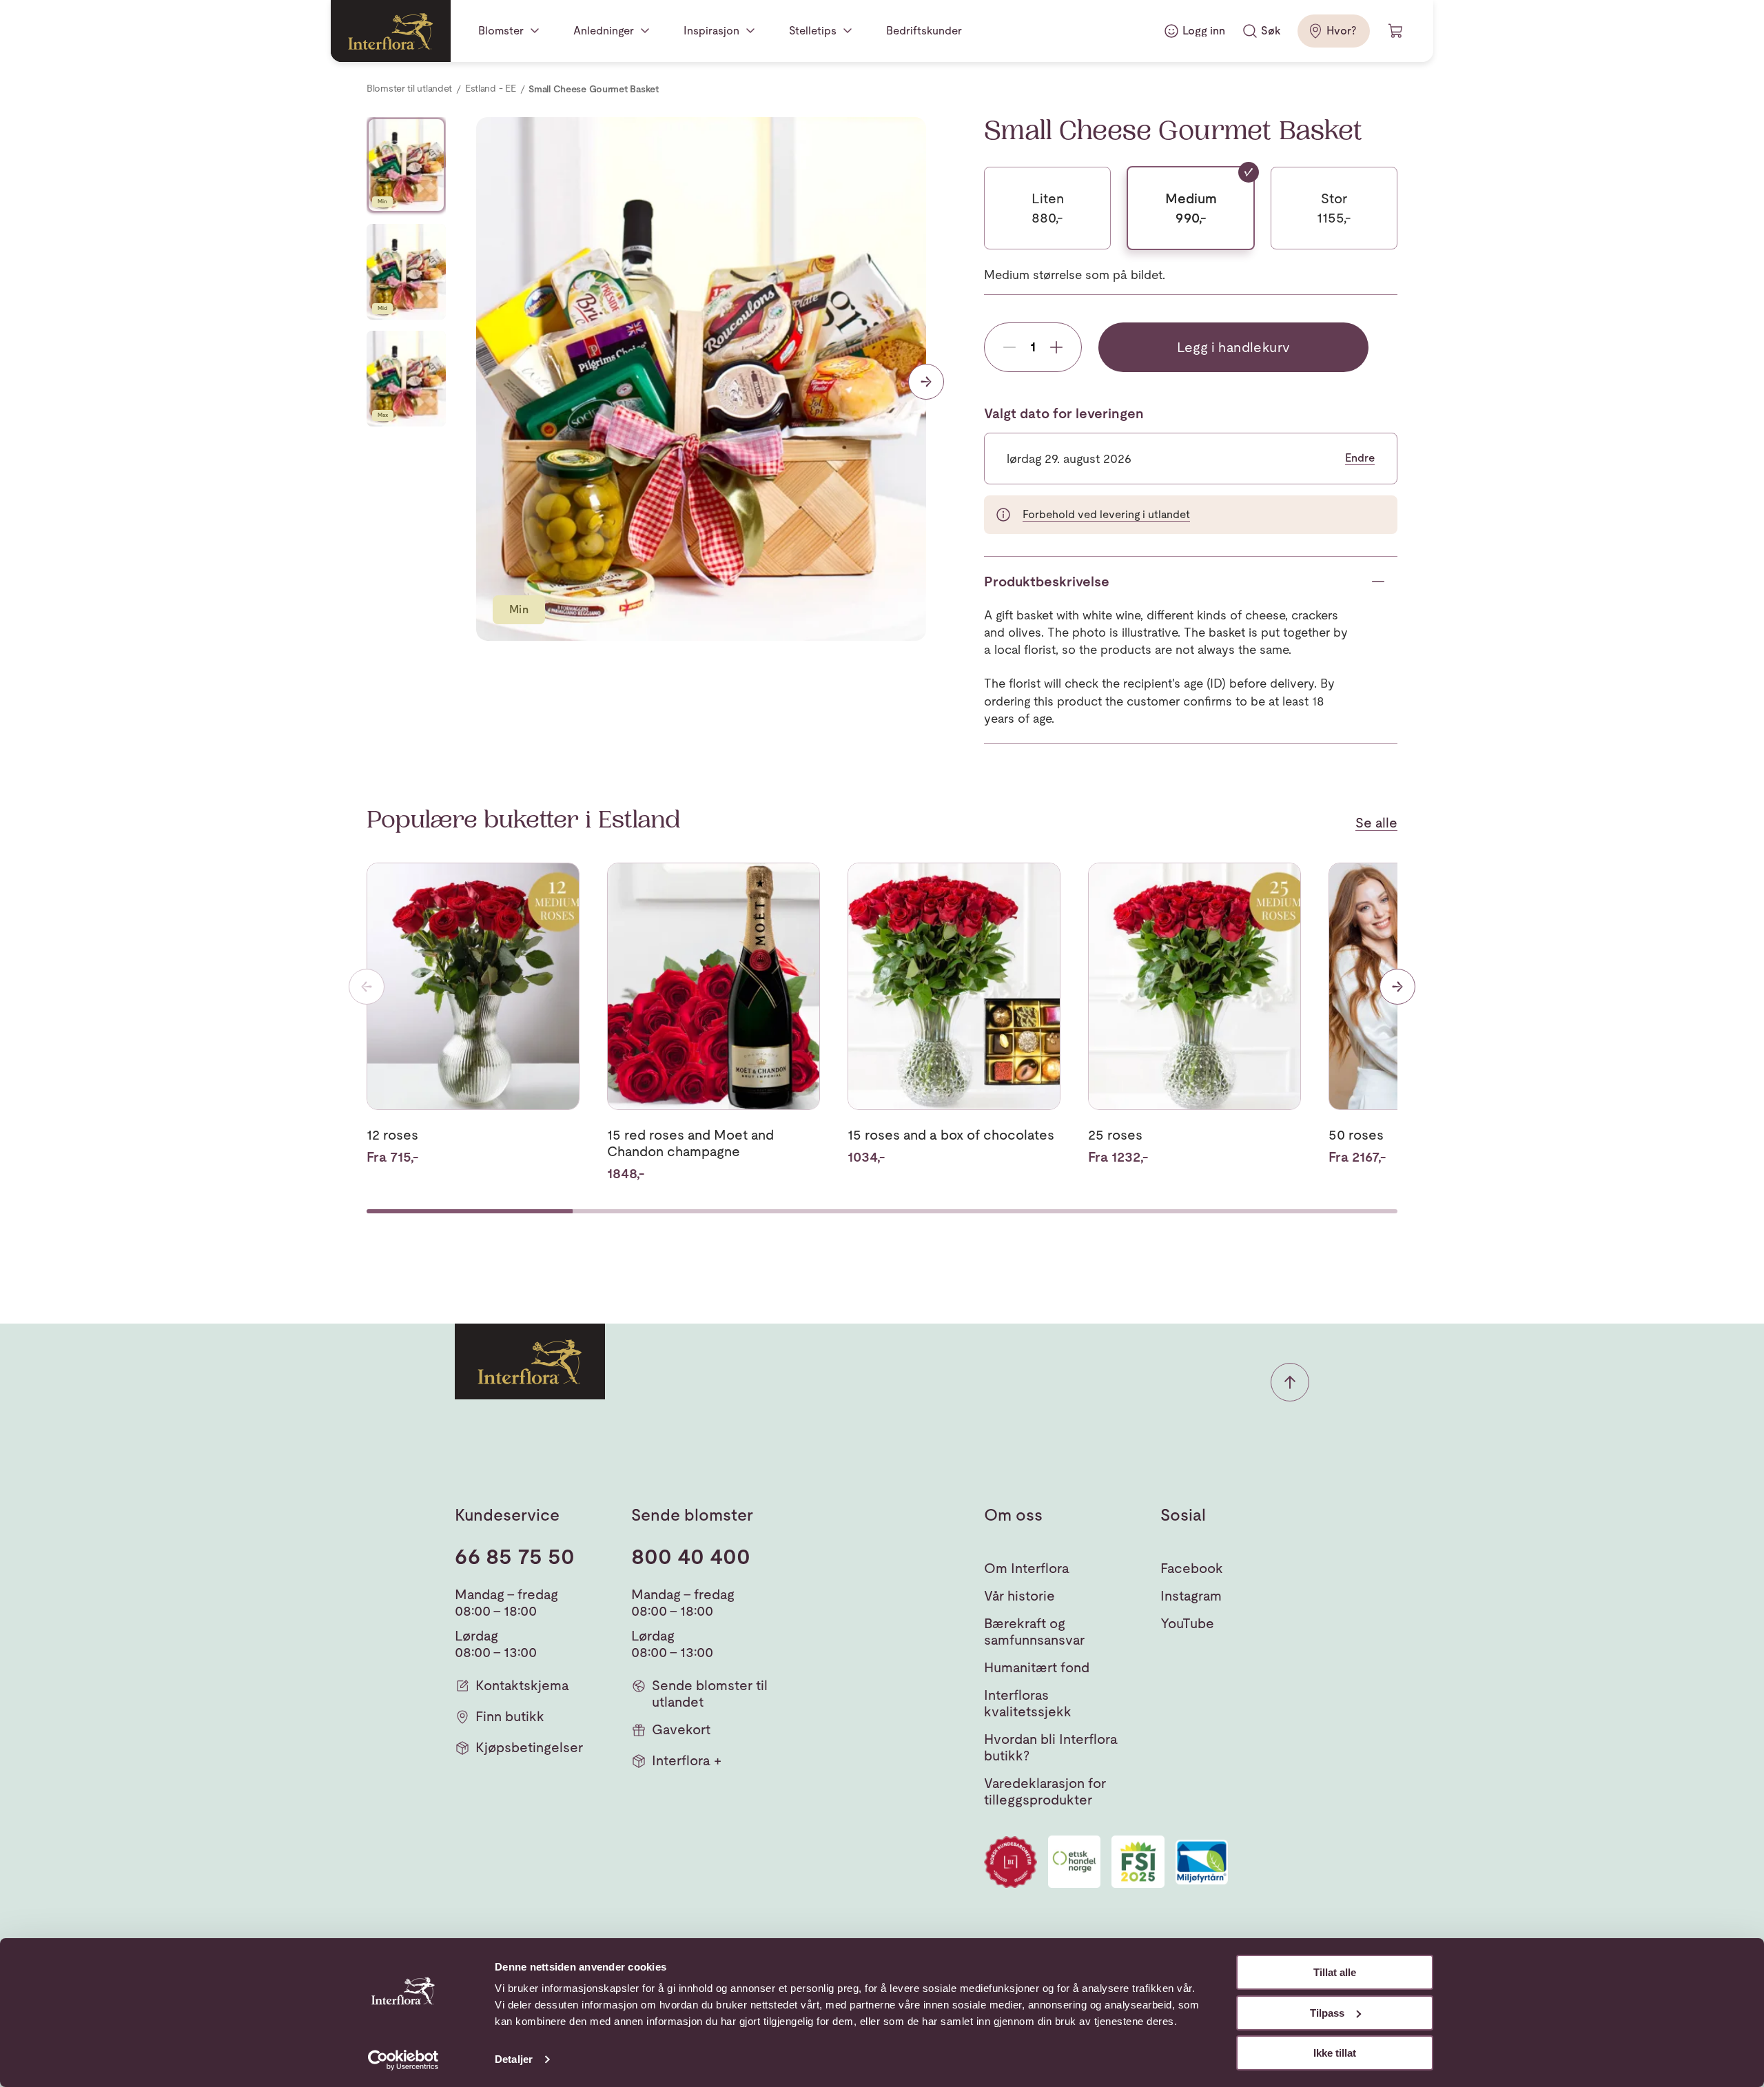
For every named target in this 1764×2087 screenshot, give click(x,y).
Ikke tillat (1335, 2053)
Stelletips (813, 31)
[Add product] (1056, 347)
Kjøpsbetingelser (529, 1747)
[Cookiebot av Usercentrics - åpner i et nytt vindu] (403, 2060)
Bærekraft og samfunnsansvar (1034, 1632)
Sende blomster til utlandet (710, 1694)
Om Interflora (1027, 1568)
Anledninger (604, 31)
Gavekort (681, 1729)
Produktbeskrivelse (1047, 582)
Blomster (501, 31)
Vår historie (1019, 1596)
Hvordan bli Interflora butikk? (1051, 1747)
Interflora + (687, 1760)
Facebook (1192, 1568)
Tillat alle (1335, 1972)
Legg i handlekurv (1234, 347)
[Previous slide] (367, 987)
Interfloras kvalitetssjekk (1028, 1703)
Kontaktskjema (522, 1685)
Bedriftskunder (924, 31)
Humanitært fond (1037, 1667)
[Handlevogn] (1396, 31)
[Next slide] (407, 617)
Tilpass (1327, 2013)
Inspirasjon (711, 31)
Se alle (1376, 823)
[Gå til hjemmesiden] (391, 31)
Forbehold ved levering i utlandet (1106, 514)
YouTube (1187, 1623)
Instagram (1191, 1596)
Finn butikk (510, 1716)
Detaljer (514, 2059)
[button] (1290, 1382)
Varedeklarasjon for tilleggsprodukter (1045, 1791)
